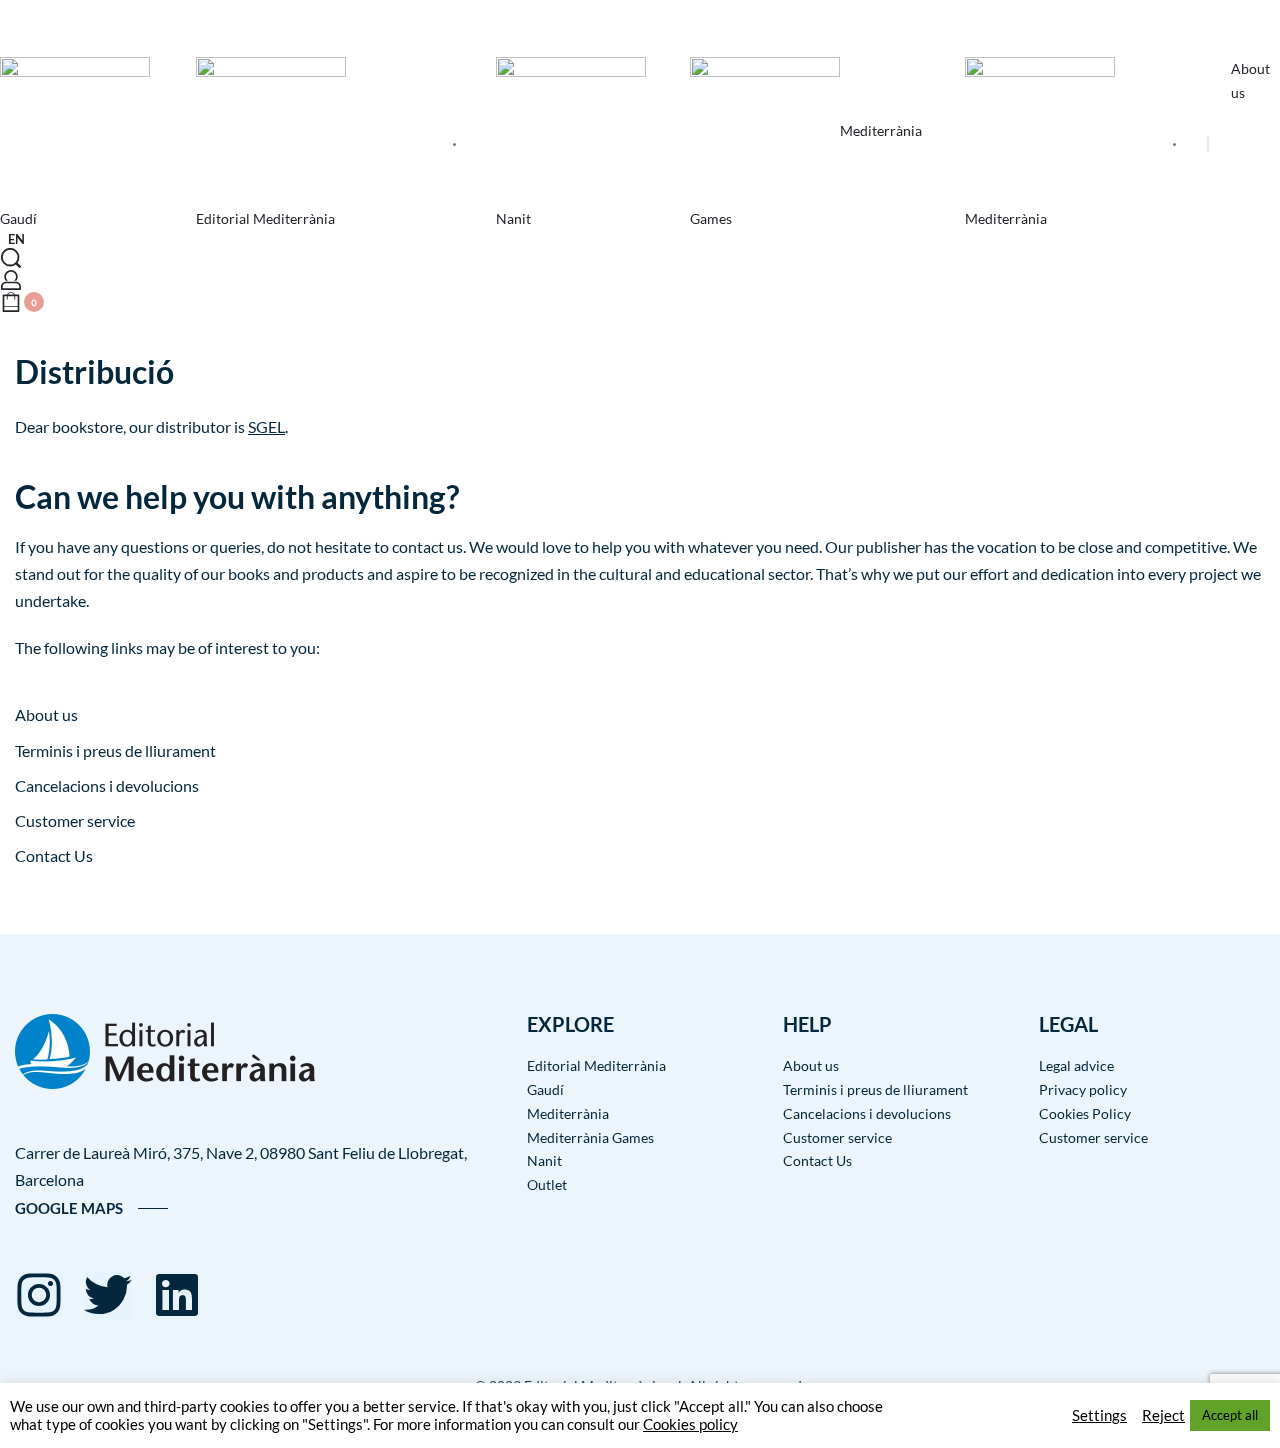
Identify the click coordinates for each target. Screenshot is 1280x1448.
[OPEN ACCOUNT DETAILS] (11, 280)
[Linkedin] (177, 1295)
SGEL (266, 426)
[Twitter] (108, 1295)
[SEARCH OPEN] (11, 258)
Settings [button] (1099, 1415)
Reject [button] (1163, 1415)
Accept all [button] (1230, 1415)
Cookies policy (690, 1424)
